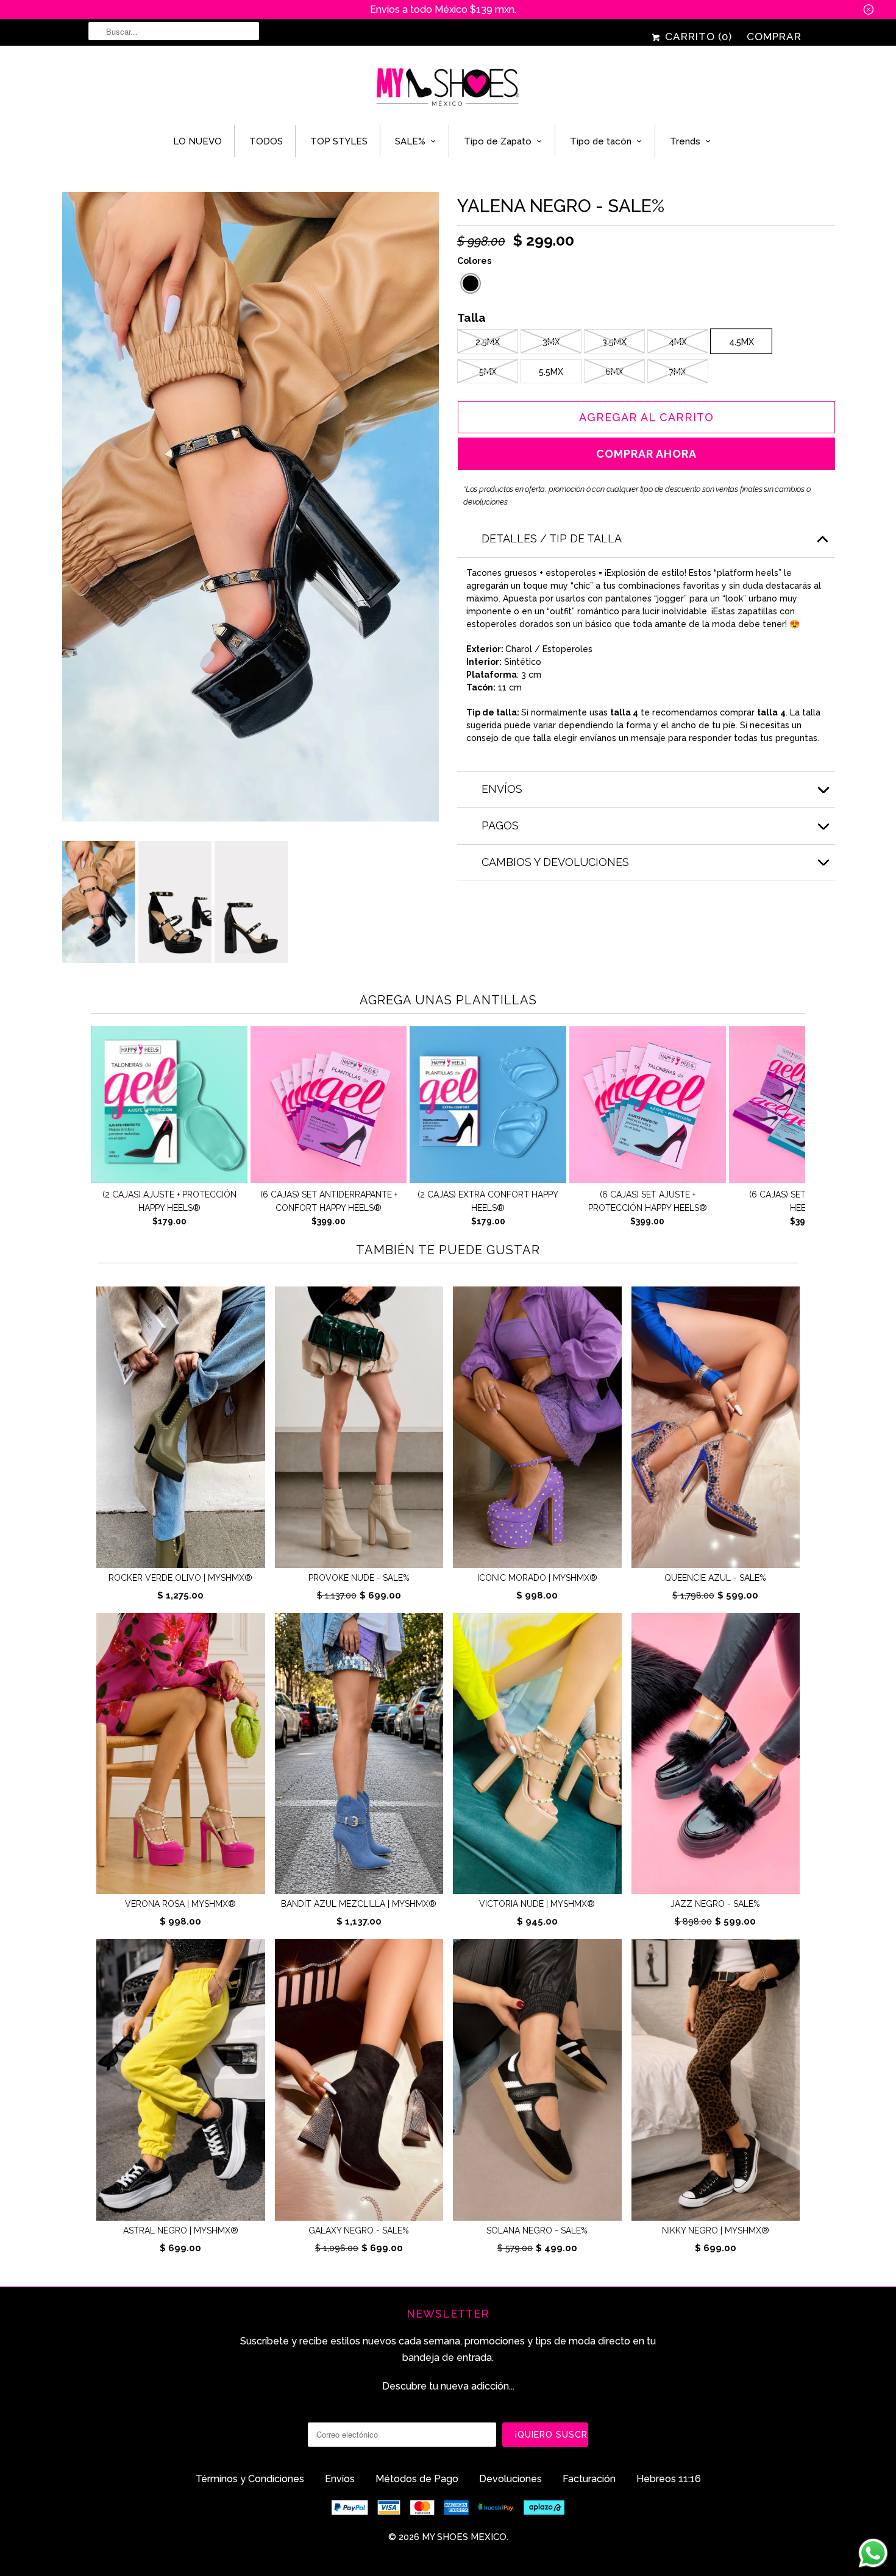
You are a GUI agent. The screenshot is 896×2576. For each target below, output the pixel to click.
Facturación (589, 2479)
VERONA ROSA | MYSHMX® (180, 1904)
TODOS (266, 141)
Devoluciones (510, 2479)
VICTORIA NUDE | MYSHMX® (537, 1904)
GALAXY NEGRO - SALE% (359, 2230)
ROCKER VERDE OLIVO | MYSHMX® (180, 1578)
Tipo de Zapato (498, 141)
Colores (474, 261)
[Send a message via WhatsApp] (873, 2553)
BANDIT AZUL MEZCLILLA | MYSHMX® (359, 1904)
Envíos (340, 2479)
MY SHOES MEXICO (464, 2537)
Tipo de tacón (601, 141)
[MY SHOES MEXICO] (448, 88)
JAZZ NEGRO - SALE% (715, 1904)
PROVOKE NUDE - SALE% (359, 1578)
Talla (471, 319)
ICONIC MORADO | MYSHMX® (537, 1578)
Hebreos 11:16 (669, 2479)
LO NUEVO (197, 141)
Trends (685, 141)
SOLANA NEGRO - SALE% (537, 2230)
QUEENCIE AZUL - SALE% (715, 1578)
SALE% (410, 141)
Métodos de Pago (417, 2479)
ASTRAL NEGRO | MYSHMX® (181, 2230)
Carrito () (697, 37)
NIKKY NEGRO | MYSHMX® (716, 2230)
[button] (471, 283)
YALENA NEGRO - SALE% (561, 206)
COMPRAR (774, 37)
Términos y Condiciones (250, 2479)
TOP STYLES (339, 141)
